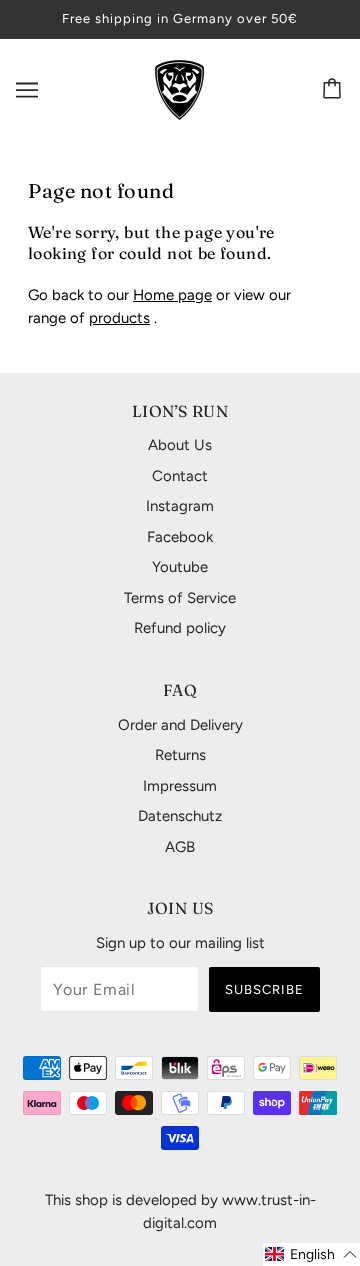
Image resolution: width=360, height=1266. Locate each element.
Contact (180, 476)
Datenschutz (180, 816)
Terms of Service (180, 598)
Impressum (180, 786)
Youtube (180, 567)
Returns (180, 755)
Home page (172, 295)
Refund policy (180, 628)
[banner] (179, 88)
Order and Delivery (180, 725)
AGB (180, 847)
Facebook (180, 537)
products (119, 318)
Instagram (180, 506)
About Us (180, 445)
